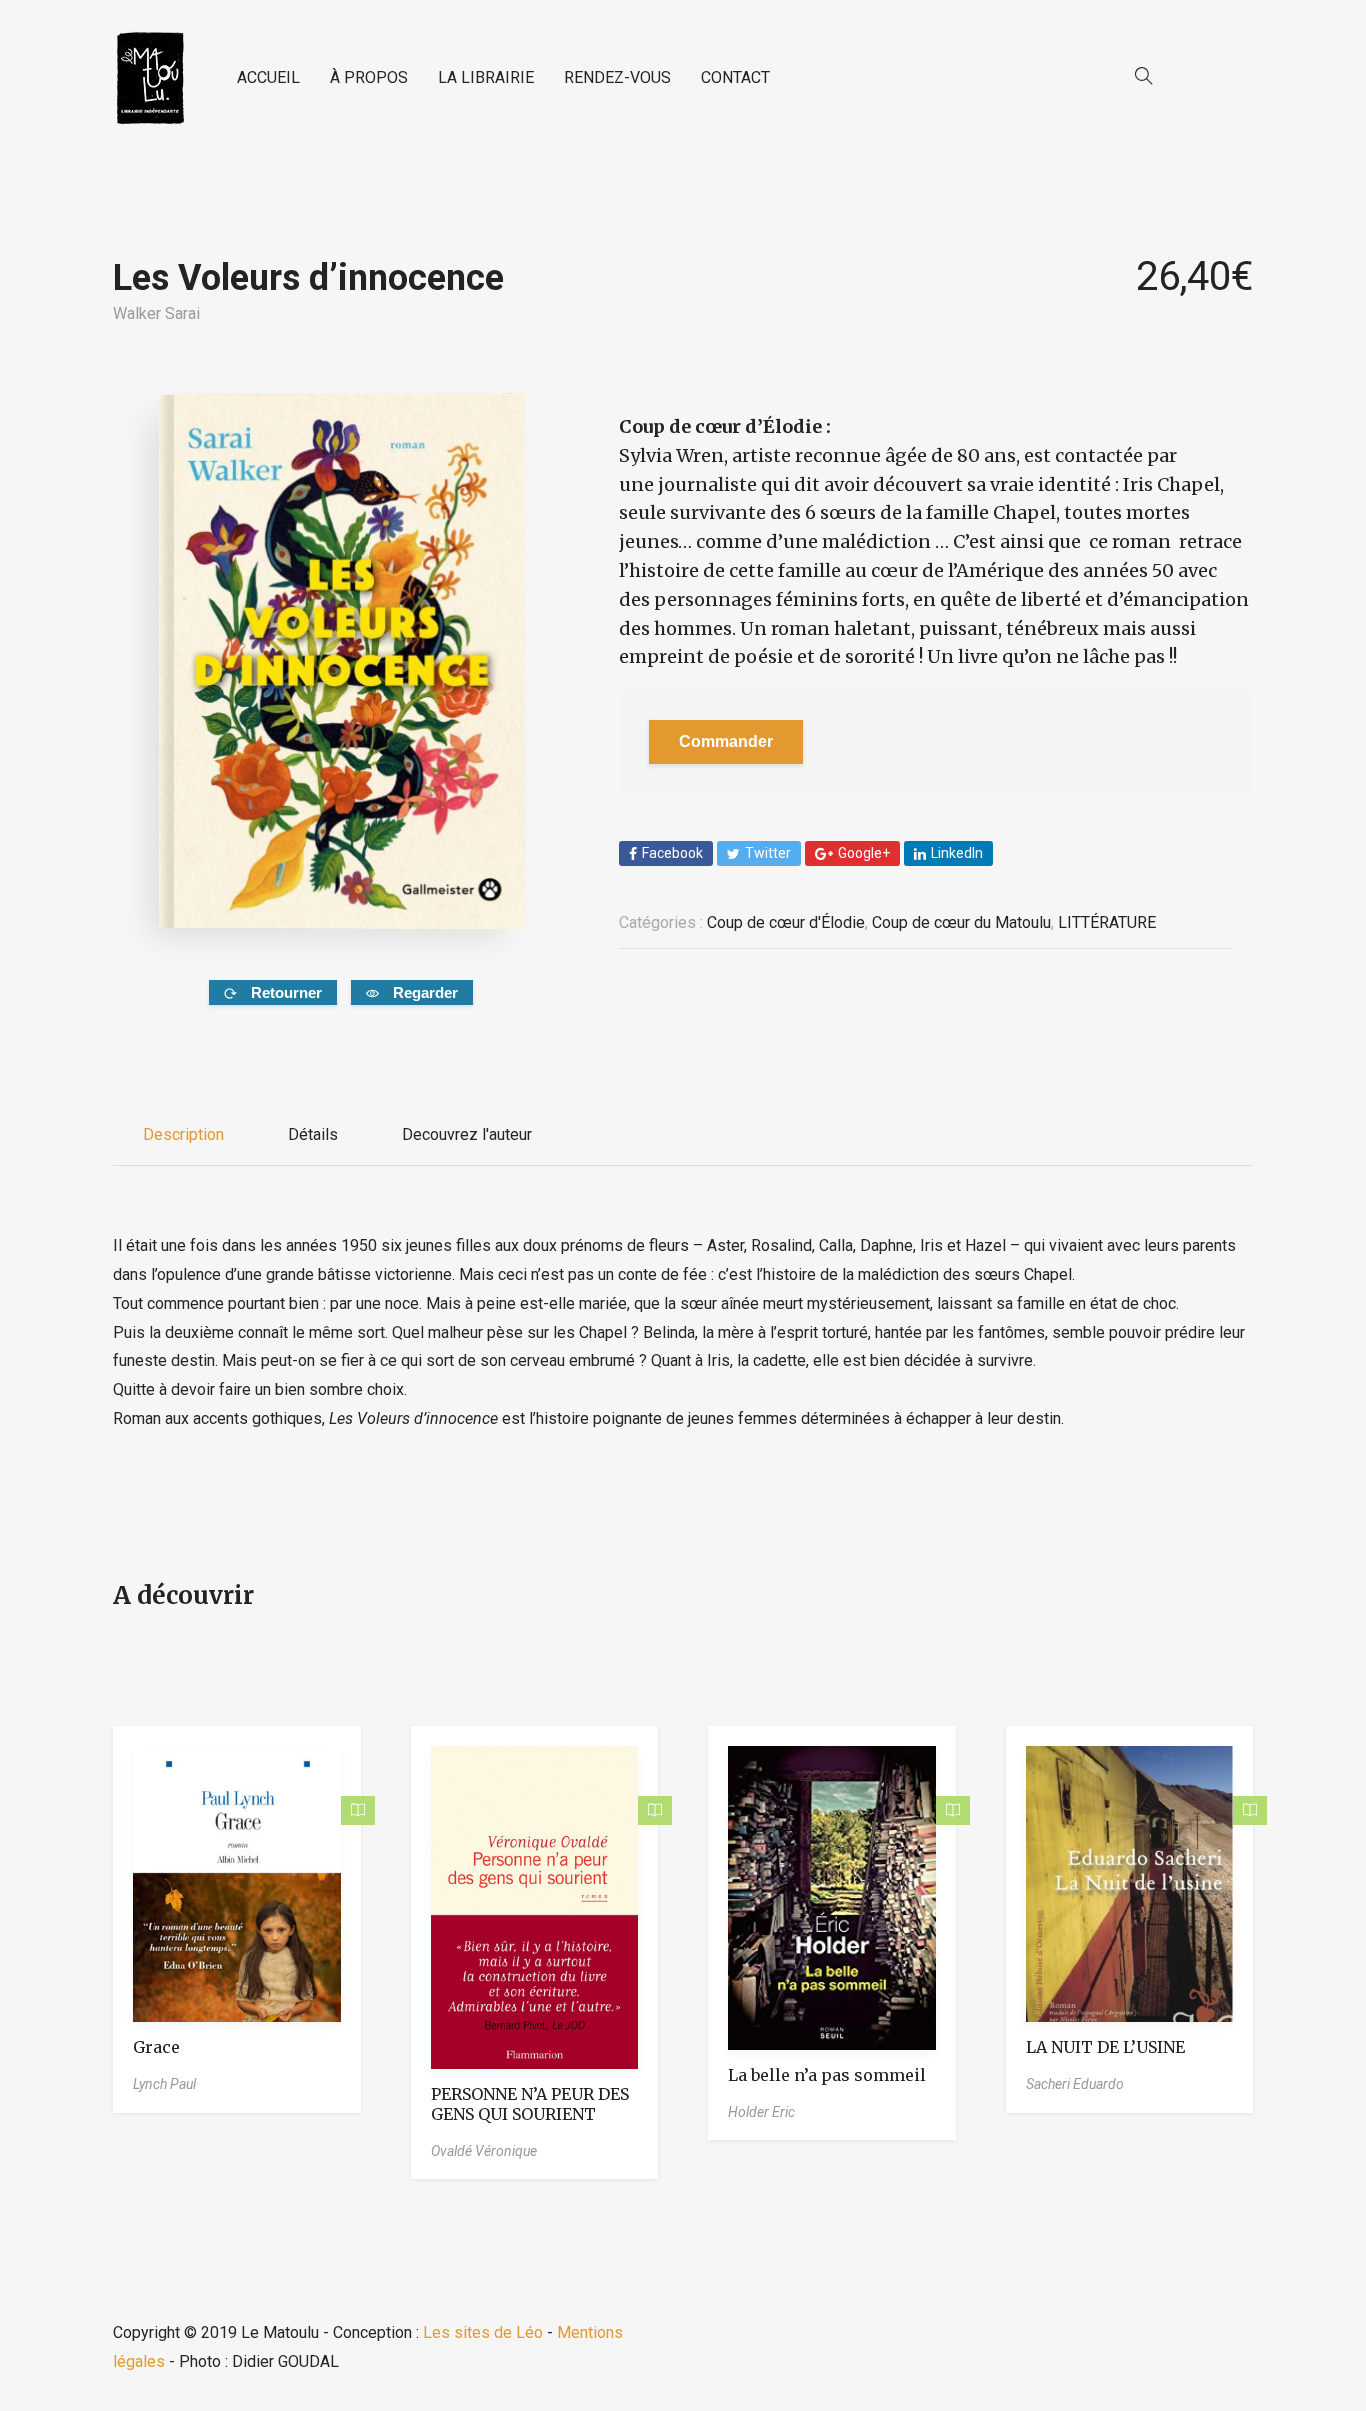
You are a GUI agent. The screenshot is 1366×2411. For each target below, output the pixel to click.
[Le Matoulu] (150, 78)
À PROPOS (369, 77)
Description (183, 1134)
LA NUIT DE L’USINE (1105, 2047)
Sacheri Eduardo (1075, 2084)
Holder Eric (761, 2112)
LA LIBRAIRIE (486, 77)
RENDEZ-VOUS (617, 77)
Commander (726, 741)
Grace (156, 2047)
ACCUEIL (268, 77)
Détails (313, 1134)
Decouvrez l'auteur (467, 1134)
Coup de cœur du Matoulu (961, 922)
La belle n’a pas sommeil (827, 2075)
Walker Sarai (156, 313)
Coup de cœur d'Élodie (786, 922)
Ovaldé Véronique (484, 2151)
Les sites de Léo (483, 2332)
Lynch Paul (164, 2084)
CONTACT (735, 77)
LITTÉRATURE (1107, 922)
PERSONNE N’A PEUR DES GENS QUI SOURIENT (530, 2104)
